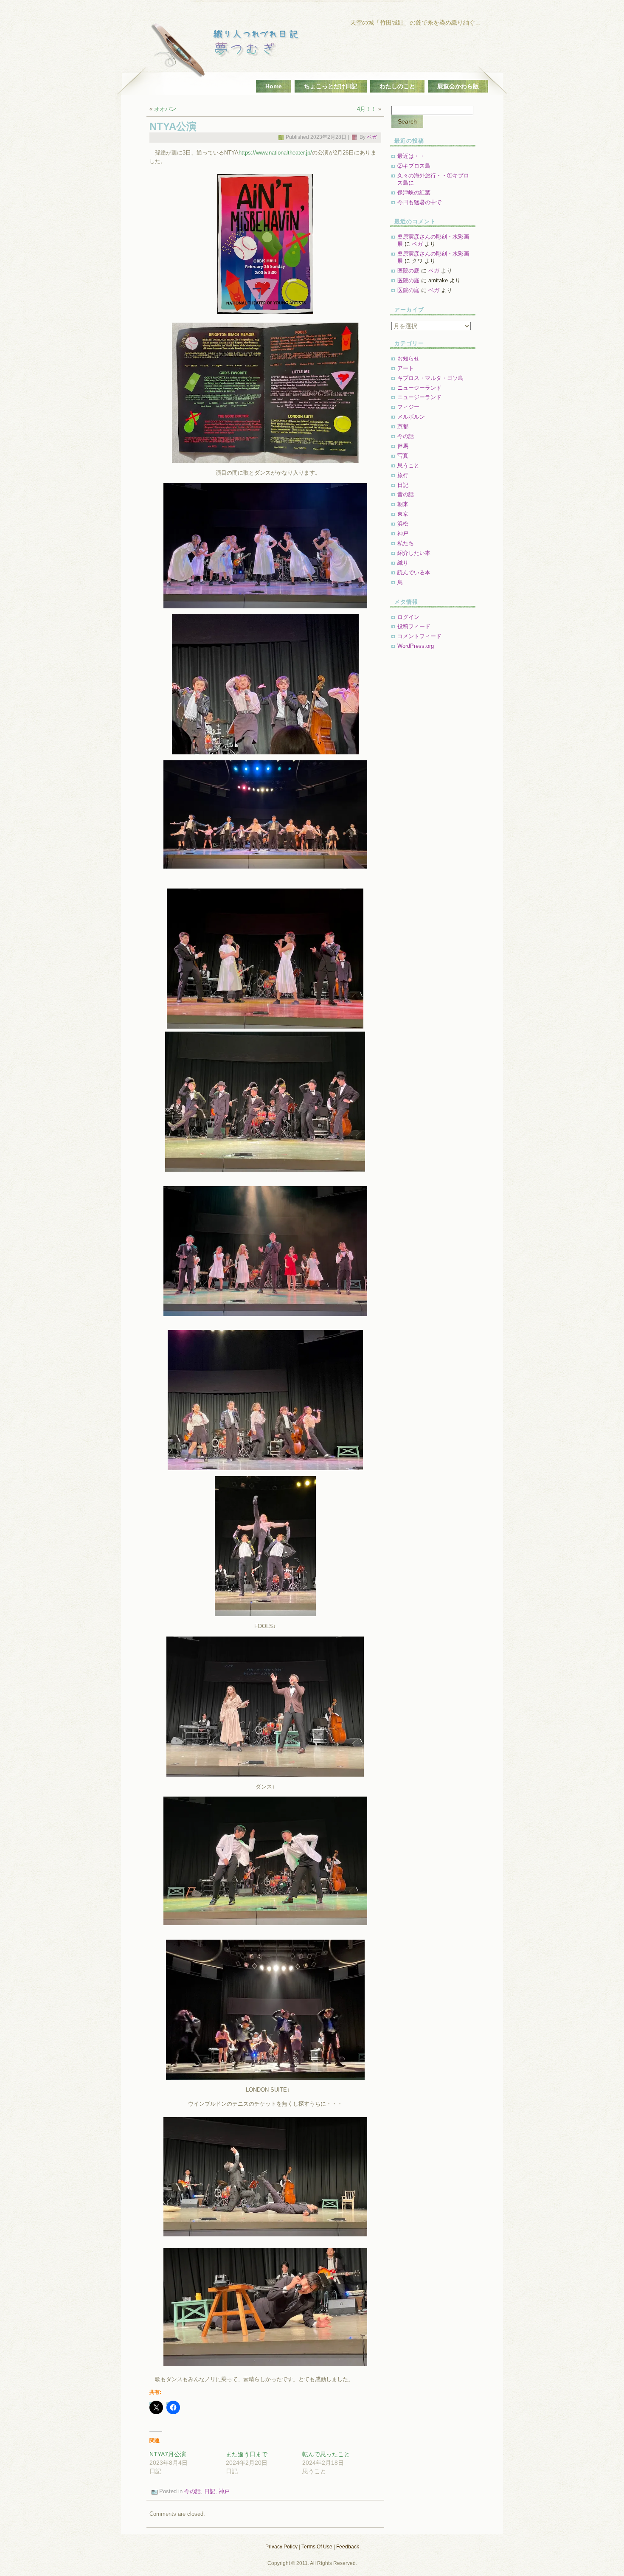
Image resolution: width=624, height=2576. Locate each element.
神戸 (224, 2492)
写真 (403, 456)
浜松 (403, 524)
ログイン (408, 617)
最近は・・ (411, 156)
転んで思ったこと (326, 2454)
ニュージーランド (419, 388)
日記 (210, 2492)
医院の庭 (408, 271)
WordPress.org (416, 646)
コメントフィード (419, 636)
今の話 (193, 2492)
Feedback (348, 2547)
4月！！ (367, 109)
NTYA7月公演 (168, 2454)
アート (406, 368)
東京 (403, 514)
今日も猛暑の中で (419, 202)
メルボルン (411, 417)
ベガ (372, 137)
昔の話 (406, 494)
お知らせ (408, 359)
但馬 (403, 446)
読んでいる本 (414, 572)
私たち (406, 543)
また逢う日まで (247, 2454)
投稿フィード (414, 626)
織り (403, 563)
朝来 (403, 504)
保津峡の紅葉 (414, 193)
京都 (403, 426)
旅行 (403, 475)
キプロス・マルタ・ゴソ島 (430, 378)
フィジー (408, 407)
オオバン (165, 109)
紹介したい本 (414, 553)
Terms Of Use (317, 2547)
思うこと (408, 465)
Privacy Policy (281, 2547)
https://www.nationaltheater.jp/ (275, 153)
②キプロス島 (414, 166)
